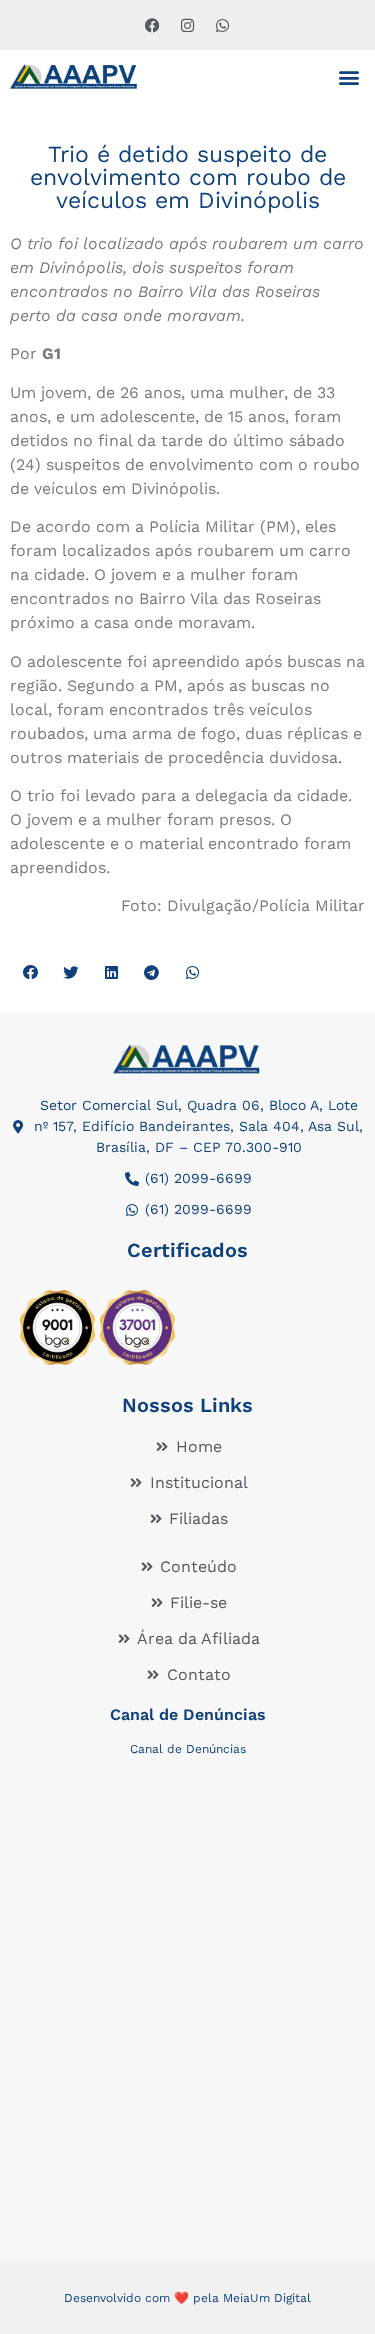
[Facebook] (153, 25)
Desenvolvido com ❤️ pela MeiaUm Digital (187, 2298)
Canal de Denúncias (188, 1714)
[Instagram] (188, 25)
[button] (348, 76)
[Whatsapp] (223, 25)
